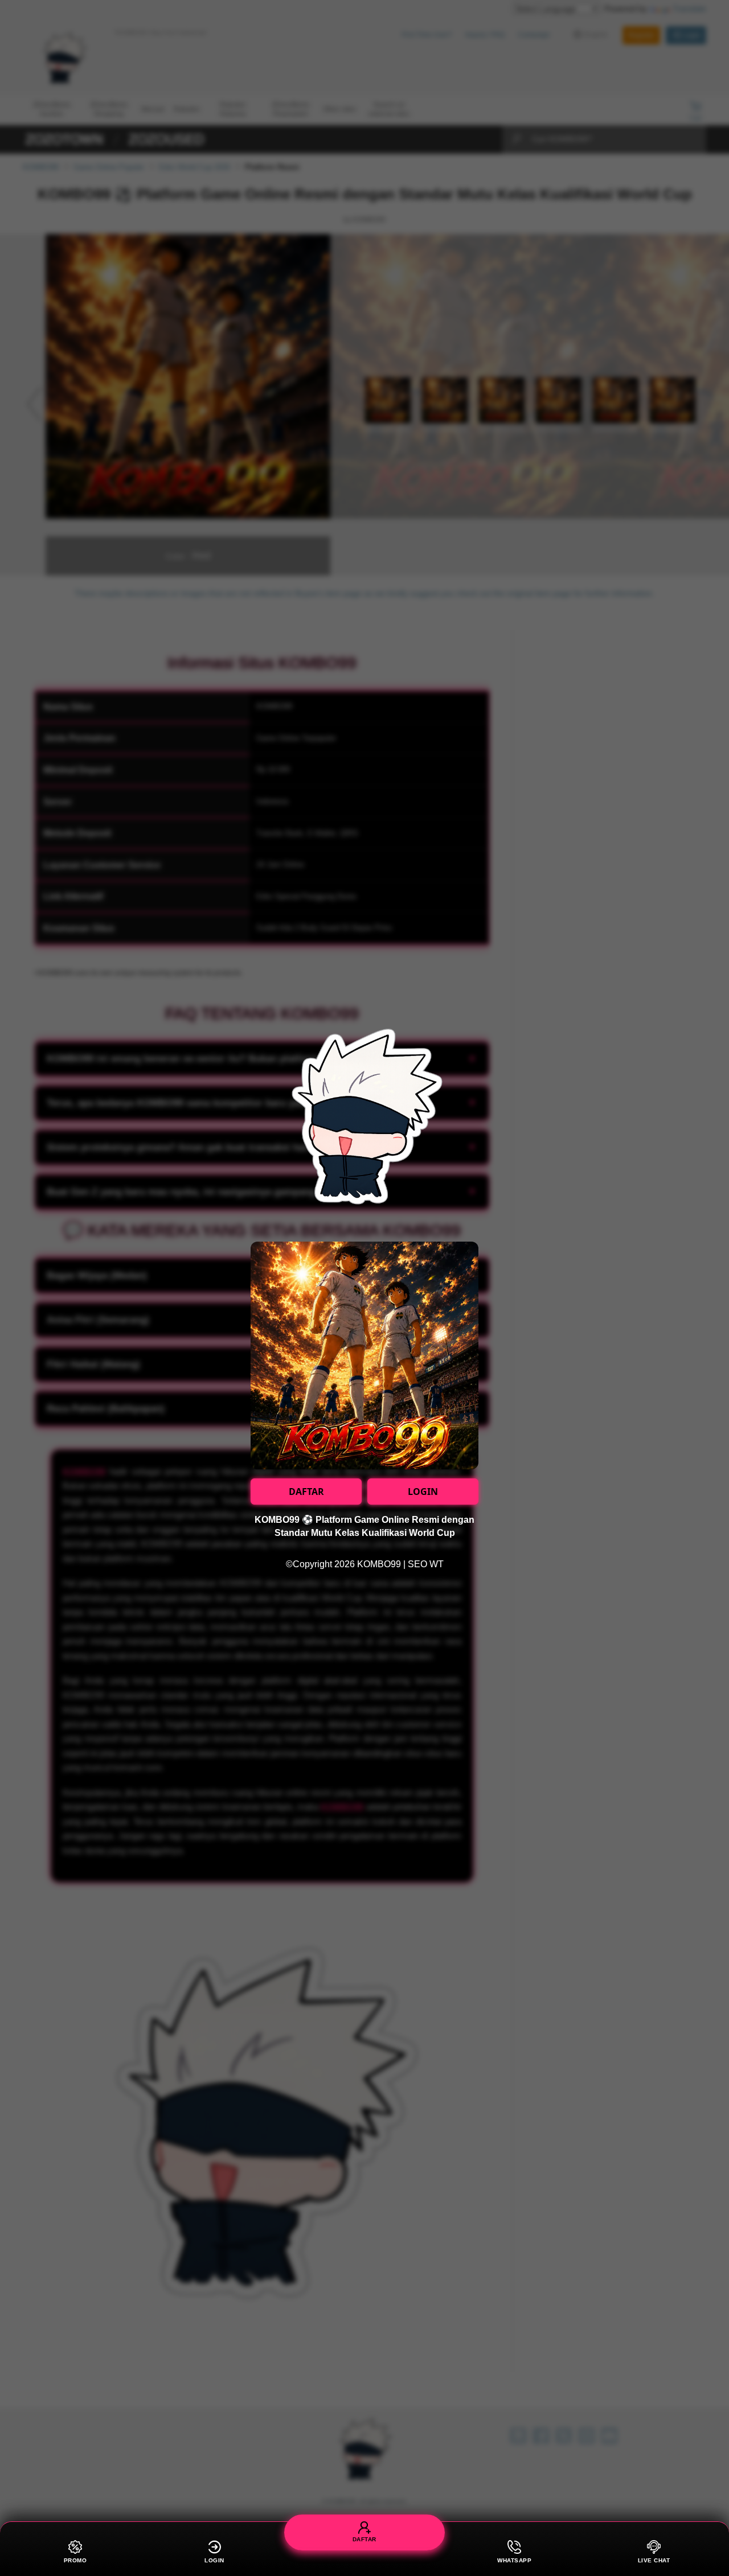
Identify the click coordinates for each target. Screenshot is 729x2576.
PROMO (75, 2560)
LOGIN (423, 1492)
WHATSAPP (514, 2560)
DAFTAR (306, 1492)
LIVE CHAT (654, 2560)
